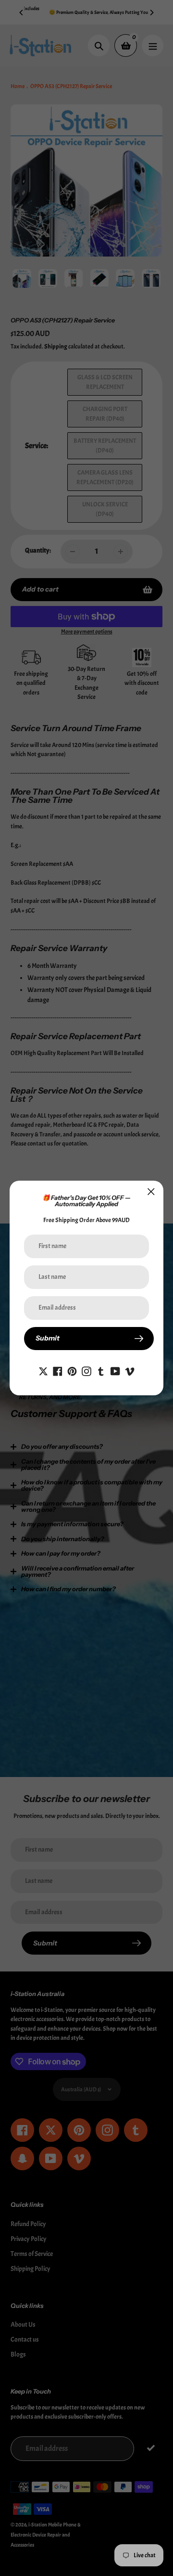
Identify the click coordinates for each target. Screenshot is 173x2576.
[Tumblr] (101, 1370)
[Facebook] (58, 1370)
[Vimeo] (130, 1370)
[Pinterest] (72, 1370)
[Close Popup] (151, 1191)
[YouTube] (115, 1370)
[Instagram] (86, 1370)
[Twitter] (43, 1370)
